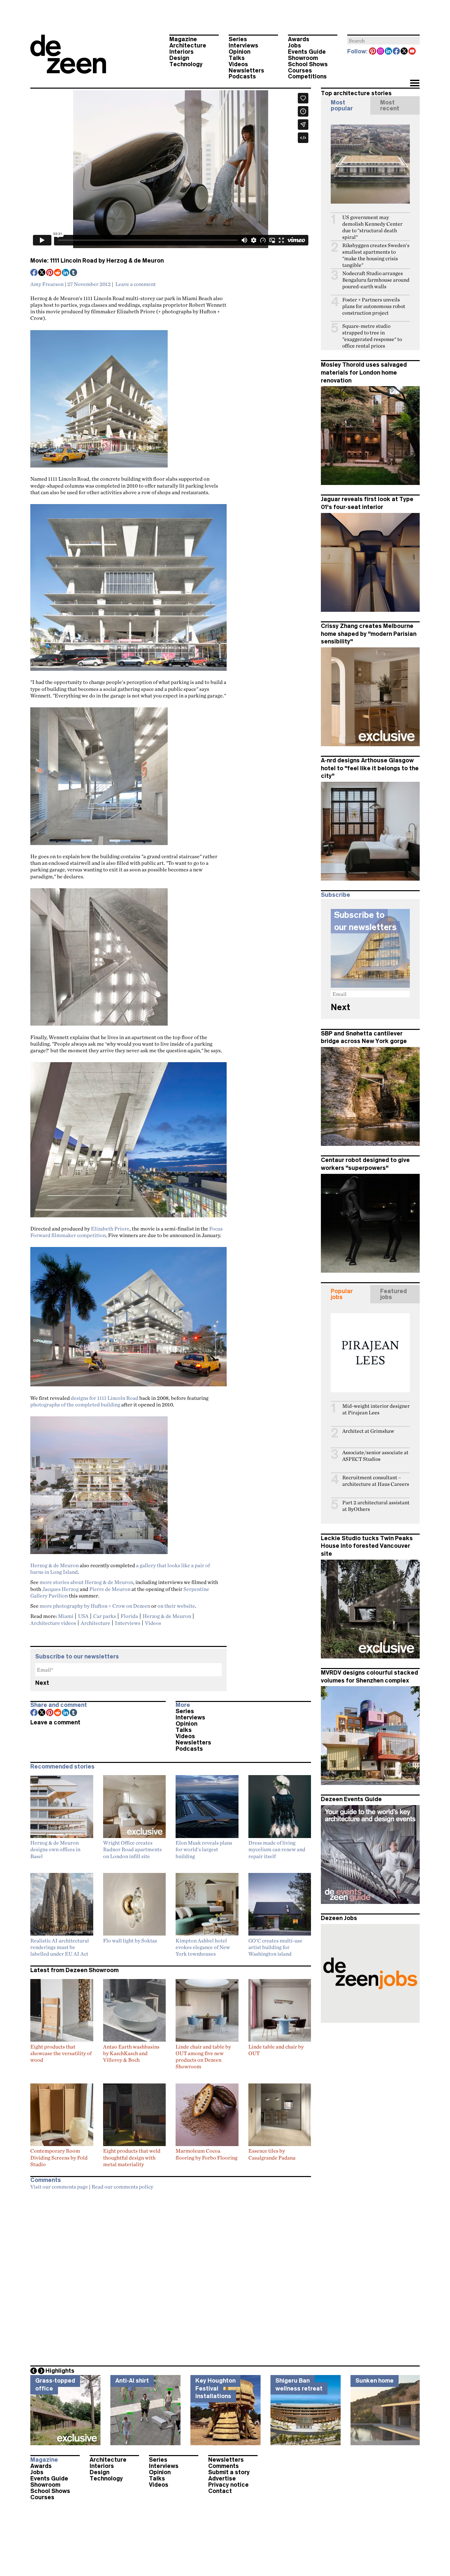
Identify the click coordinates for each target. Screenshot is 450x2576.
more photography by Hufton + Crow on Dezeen (95, 1606)
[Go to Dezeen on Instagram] (381, 52)
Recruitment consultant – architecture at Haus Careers (376, 1481)
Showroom (303, 58)
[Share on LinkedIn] (66, 273)
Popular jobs (342, 1294)
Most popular (342, 105)
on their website (176, 1606)
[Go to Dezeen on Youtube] (412, 52)
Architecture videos (53, 1623)
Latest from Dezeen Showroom (74, 1970)
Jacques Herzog (60, 1589)
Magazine (183, 39)
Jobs (295, 45)
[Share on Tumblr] (74, 273)
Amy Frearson (47, 284)
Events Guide (307, 52)
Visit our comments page (59, 2187)
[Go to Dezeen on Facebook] (397, 52)
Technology (186, 64)
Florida (129, 1616)
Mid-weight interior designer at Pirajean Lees (376, 1409)
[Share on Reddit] (58, 273)
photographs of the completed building (75, 1404)
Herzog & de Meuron (55, 1565)
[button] (415, 84)
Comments (224, 2466)
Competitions (307, 76)
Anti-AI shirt (132, 2381)
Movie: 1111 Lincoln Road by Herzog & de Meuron (97, 261)
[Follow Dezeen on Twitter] (405, 52)
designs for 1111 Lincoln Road (105, 1398)
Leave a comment (136, 284)
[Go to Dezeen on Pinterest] (373, 52)
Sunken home (375, 2381)
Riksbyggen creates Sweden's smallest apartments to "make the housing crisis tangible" (376, 255)
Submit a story (229, 2472)
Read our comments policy (122, 2187)
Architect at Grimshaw (368, 1431)
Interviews (243, 45)
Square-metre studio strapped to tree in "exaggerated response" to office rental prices (372, 336)
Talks (237, 58)
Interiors (182, 52)
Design (179, 58)
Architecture (188, 45)
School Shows (308, 64)
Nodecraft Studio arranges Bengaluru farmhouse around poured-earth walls (376, 280)
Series (238, 39)
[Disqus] (171, 2276)
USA (83, 1616)
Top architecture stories (356, 93)
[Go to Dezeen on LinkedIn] (389, 52)
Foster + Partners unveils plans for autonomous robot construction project (374, 306)
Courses (300, 71)
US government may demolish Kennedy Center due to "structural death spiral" (372, 227)
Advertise (222, 2478)
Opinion (239, 52)
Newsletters (246, 71)
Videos (238, 64)
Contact (220, 2491)
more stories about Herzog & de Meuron (86, 1582)
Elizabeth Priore (110, 1229)
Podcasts (242, 76)
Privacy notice (228, 2485)
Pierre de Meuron (110, 1589)
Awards (299, 39)
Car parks (105, 1616)
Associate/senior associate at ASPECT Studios (375, 1456)
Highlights (60, 2371)
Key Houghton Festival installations (215, 2388)
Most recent (390, 105)
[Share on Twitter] (42, 273)
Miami (66, 1616)
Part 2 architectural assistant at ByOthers (376, 1506)
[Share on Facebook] (34, 273)
